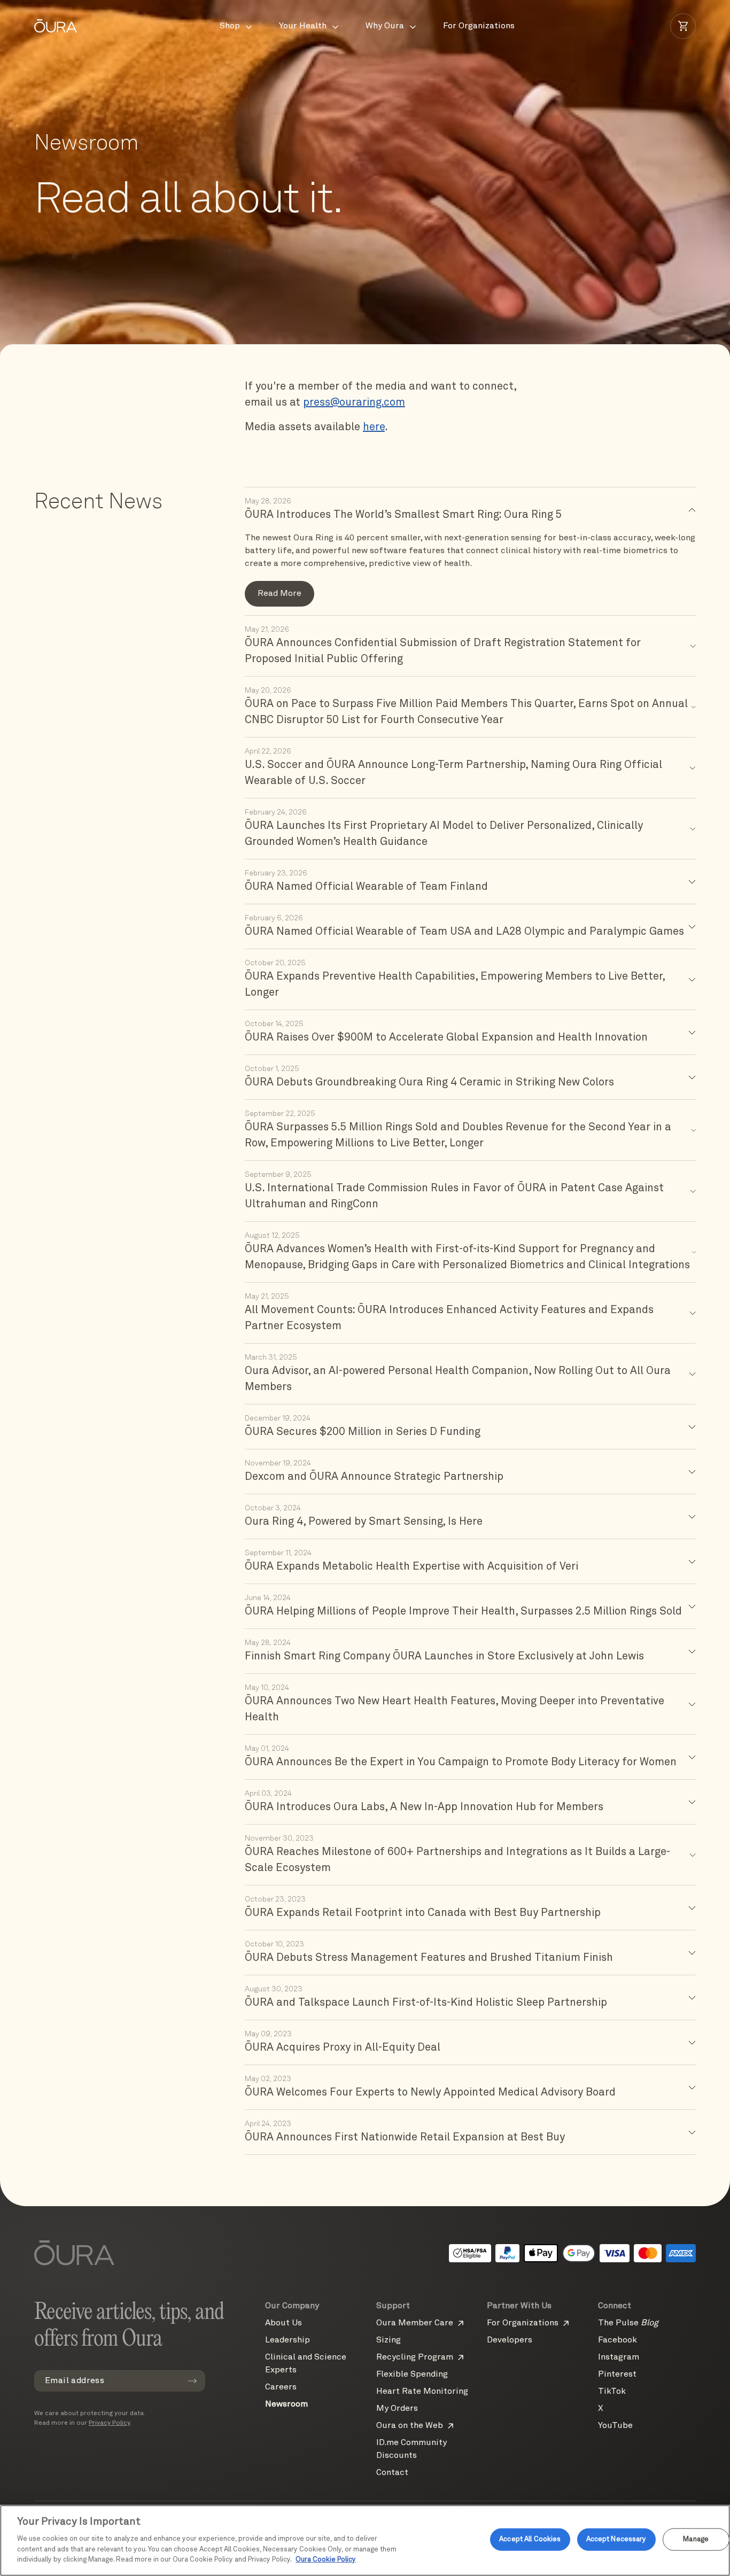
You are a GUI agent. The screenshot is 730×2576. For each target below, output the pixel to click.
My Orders (397, 2409)
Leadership (288, 2340)
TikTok (612, 2392)
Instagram (619, 2357)
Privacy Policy (109, 2423)
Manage (696, 2539)
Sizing (389, 2340)
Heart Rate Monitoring (422, 2392)
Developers (510, 2340)
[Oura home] (56, 26)
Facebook (618, 2340)
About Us (284, 2323)
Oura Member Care (415, 2323)
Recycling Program (415, 2357)
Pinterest (617, 2375)
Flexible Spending (412, 2375)
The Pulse (628, 2323)
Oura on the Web (410, 2426)
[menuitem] (236, 26)
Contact (392, 2473)
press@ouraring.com (354, 403)
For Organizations (523, 2323)
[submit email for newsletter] (192, 2381)
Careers (281, 2387)
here (374, 428)
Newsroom (286, 2404)
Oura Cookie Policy (326, 2560)
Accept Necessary (616, 2539)
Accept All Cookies (530, 2539)
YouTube (615, 2426)
